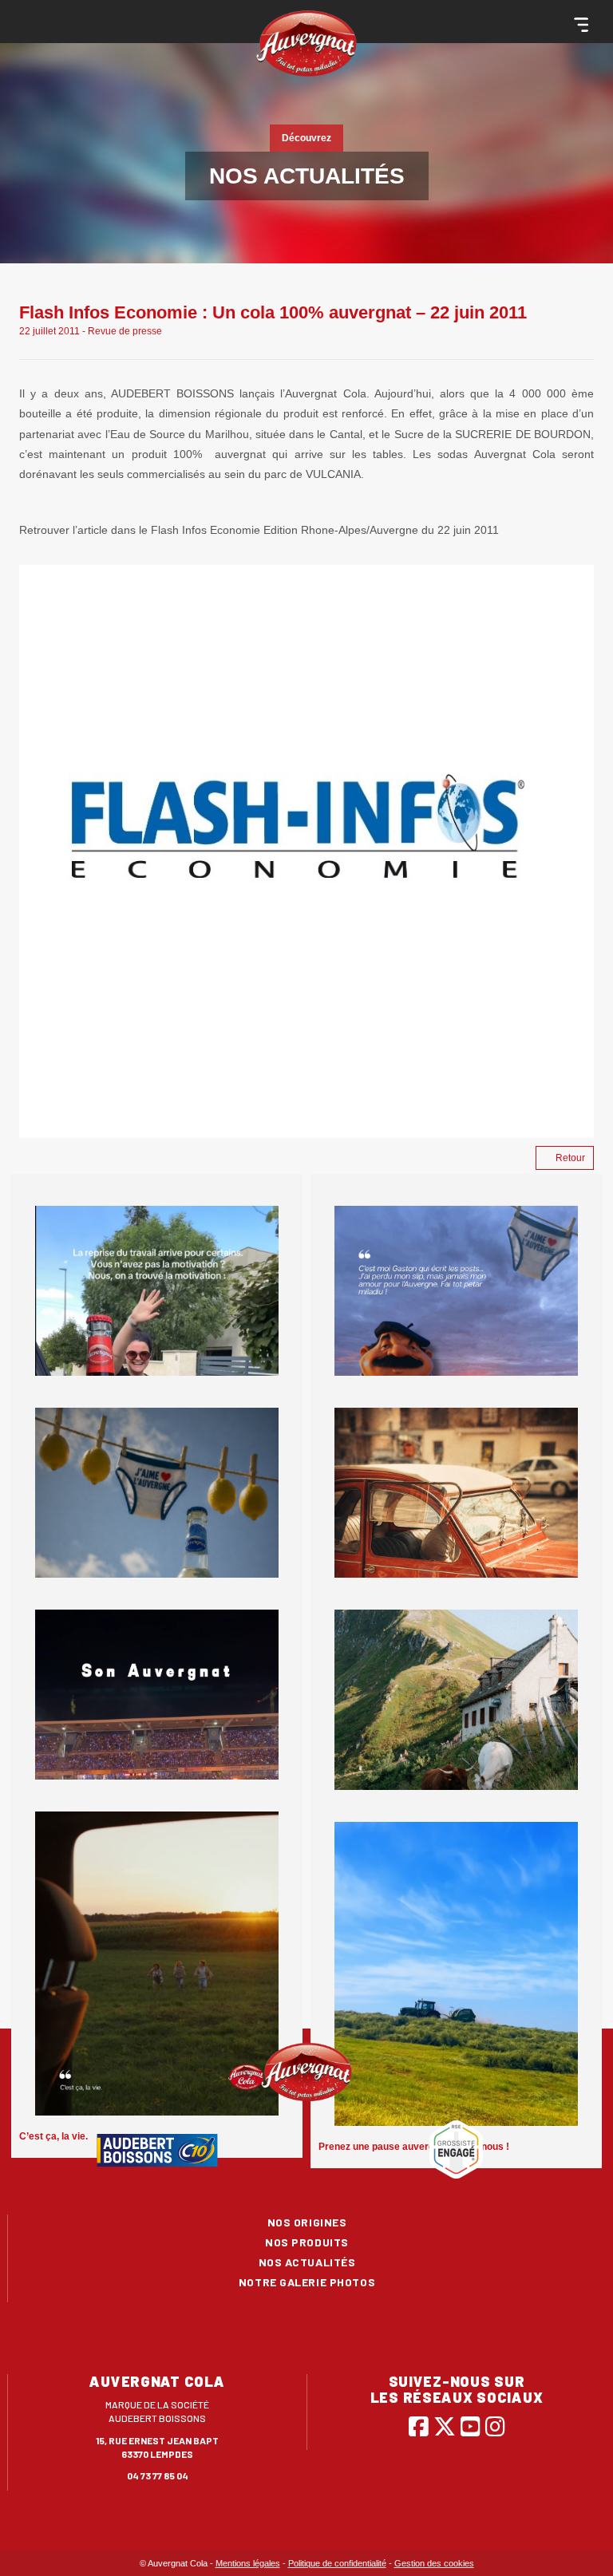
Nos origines (307, 2222)
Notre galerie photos (307, 2282)
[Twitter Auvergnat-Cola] (445, 2426)
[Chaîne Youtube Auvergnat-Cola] (471, 2426)
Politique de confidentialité (337, 2563)
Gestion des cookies (434, 2563)
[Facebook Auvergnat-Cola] (419, 2426)
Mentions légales (248, 2563)
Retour (570, 1158)
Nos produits (307, 2242)
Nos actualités (307, 2262)
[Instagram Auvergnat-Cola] (495, 2426)
